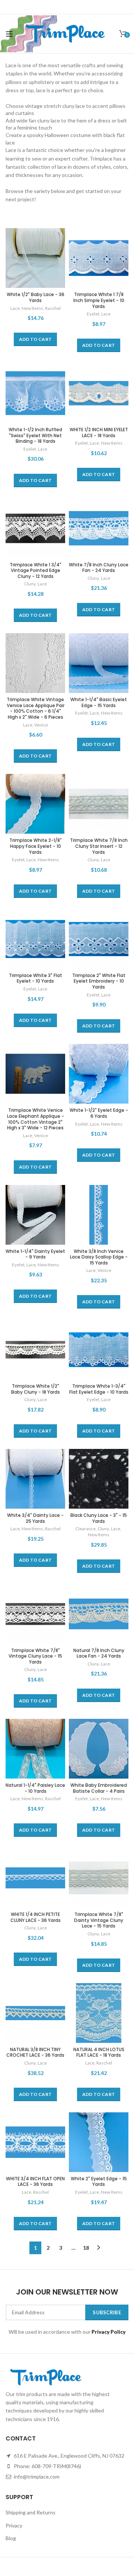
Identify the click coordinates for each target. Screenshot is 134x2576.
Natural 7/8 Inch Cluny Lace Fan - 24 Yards (99, 1653)
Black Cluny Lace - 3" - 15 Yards (99, 1518)
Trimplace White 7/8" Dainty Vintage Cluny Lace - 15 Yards (99, 1920)
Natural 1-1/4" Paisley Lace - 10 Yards (35, 1788)
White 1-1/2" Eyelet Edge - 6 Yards (99, 1113)
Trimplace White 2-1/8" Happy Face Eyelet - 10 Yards (36, 846)
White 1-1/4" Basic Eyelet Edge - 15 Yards (99, 702)
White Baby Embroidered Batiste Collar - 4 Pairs (99, 1788)
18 (86, 2248)
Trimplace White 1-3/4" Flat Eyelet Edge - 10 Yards (99, 1389)
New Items (32, 308)
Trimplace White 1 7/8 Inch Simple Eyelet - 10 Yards (99, 300)
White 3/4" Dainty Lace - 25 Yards (35, 1518)
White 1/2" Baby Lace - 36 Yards (36, 297)
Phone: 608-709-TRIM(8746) (47, 2466)
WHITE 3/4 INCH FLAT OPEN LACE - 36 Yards (35, 2182)
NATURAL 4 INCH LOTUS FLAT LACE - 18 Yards (99, 2052)
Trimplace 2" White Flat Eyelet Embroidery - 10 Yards (99, 981)
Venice (41, 725)
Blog (11, 2538)
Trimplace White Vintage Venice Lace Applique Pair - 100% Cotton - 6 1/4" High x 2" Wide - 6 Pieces (36, 708)
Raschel (53, 308)
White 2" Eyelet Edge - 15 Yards (99, 2182)
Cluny (30, 584)
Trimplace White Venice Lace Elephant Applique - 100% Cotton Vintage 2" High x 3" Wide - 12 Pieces (36, 1119)
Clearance (85, 1529)
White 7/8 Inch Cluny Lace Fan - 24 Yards (99, 568)
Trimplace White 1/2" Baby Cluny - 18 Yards (36, 1389)
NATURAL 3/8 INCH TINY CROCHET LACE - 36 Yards (35, 2052)
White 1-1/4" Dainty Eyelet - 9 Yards (35, 1254)
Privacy (14, 2525)
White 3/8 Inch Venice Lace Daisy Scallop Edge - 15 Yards (99, 1257)
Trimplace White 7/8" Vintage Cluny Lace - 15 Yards (35, 1656)
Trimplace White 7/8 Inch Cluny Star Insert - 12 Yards (99, 846)
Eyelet (93, 314)
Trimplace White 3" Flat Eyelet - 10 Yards (36, 978)
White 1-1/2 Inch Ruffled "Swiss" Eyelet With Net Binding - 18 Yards (35, 435)
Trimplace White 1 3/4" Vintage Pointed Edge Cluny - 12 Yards (36, 571)
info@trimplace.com (36, 2477)
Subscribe (107, 2312)
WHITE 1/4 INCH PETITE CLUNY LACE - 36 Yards (36, 1917)
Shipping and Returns (31, 2512)
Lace (15, 308)
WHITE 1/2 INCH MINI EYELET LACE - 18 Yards (99, 433)
